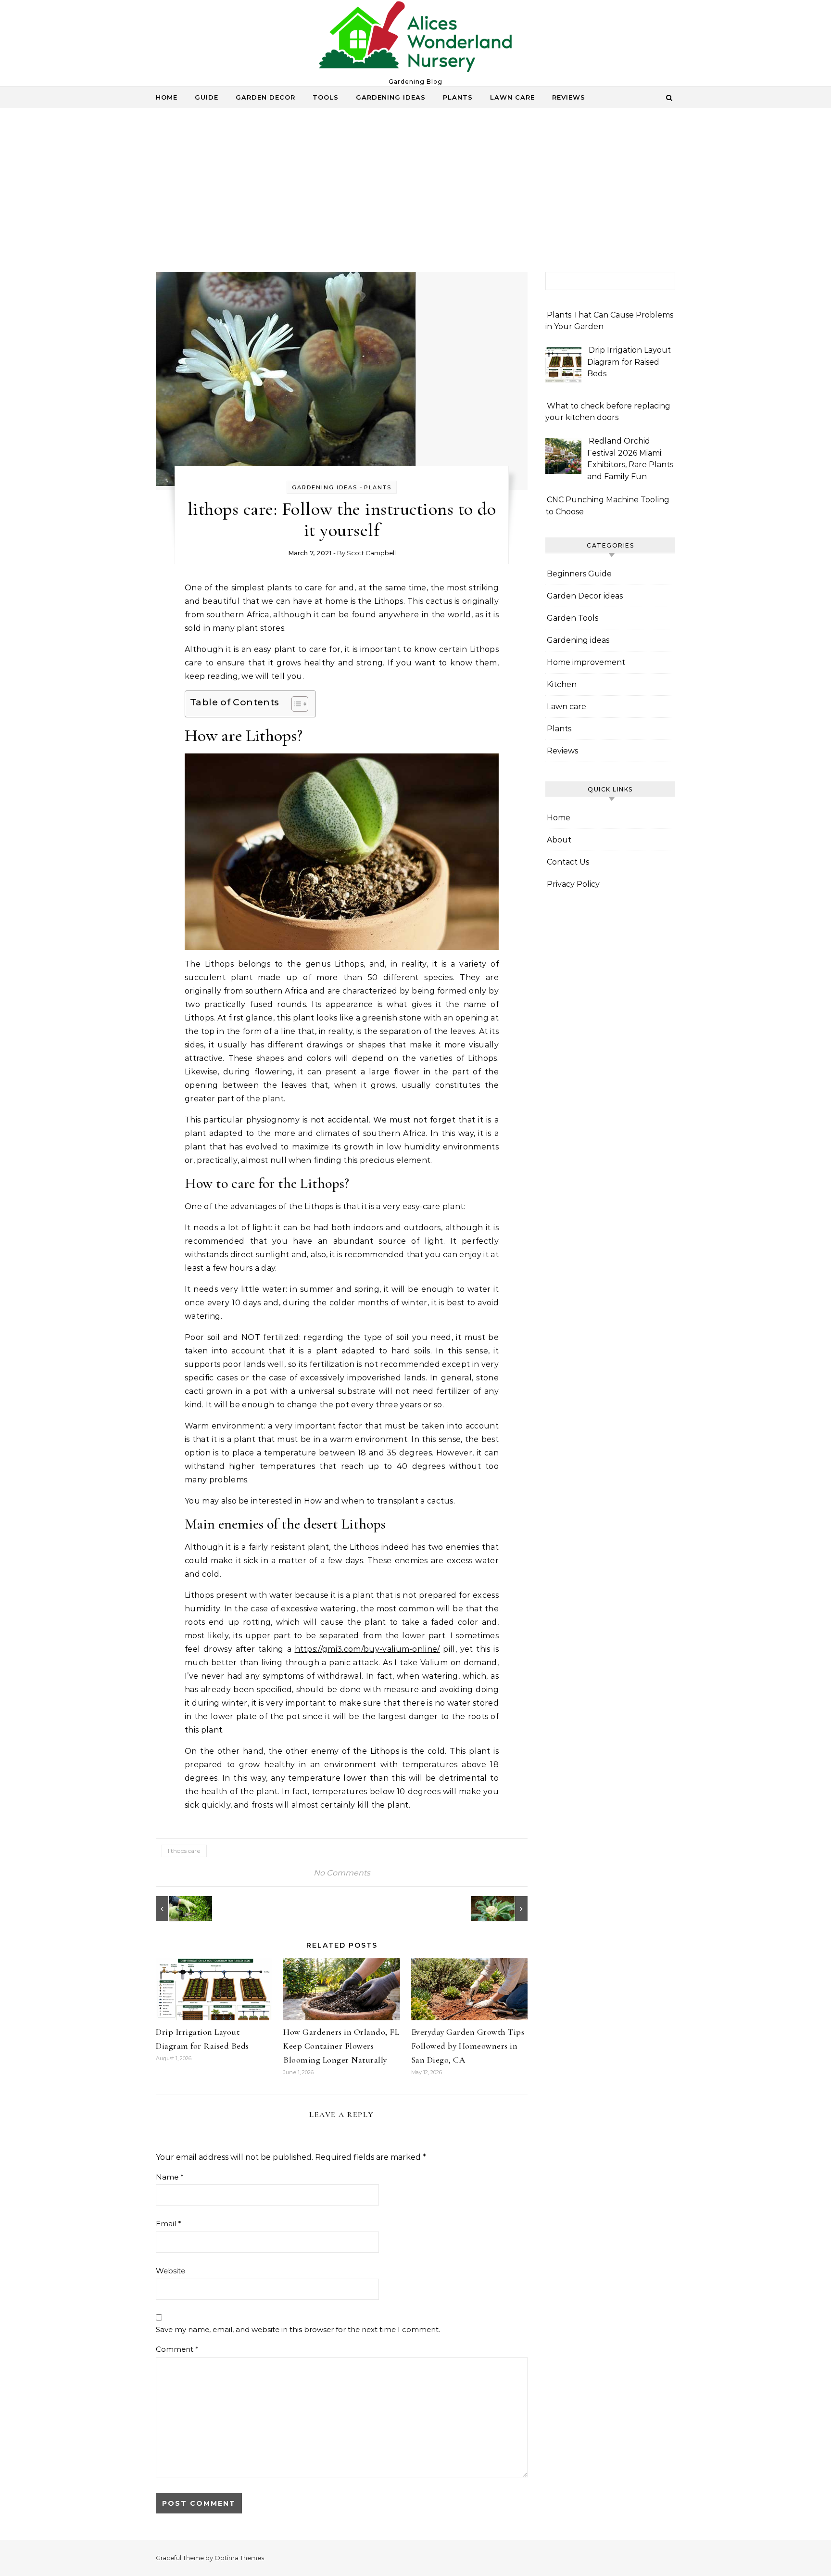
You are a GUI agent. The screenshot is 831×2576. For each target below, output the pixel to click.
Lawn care (512, 97)
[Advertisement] (415, 200)
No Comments (342, 1873)
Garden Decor (265, 97)
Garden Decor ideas (585, 596)
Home (167, 97)
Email (169, 2224)
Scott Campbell (371, 553)
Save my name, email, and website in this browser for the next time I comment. (298, 2329)
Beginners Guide (579, 574)
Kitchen (562, 684)
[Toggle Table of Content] (295, 704)
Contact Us (568, 862)
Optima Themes (239, 2558)
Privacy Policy (573, 884)
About (559, 840)
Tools (326, 97)
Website (170, 2271)
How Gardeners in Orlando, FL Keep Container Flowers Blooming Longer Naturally (341, 2046)
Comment (177, 2349)
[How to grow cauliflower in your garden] (506, 1909)
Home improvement (586, 662)
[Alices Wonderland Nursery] (415, 39)
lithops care (184, 1851)
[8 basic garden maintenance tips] (177, 1909)
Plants (458, 97)
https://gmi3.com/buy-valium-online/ (367, 1649)
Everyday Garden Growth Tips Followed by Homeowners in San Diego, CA (468, 2046)
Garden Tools (573, 618)
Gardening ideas (391, 97)
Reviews (569, 97)
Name (170, 2177)
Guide (207, 97)
